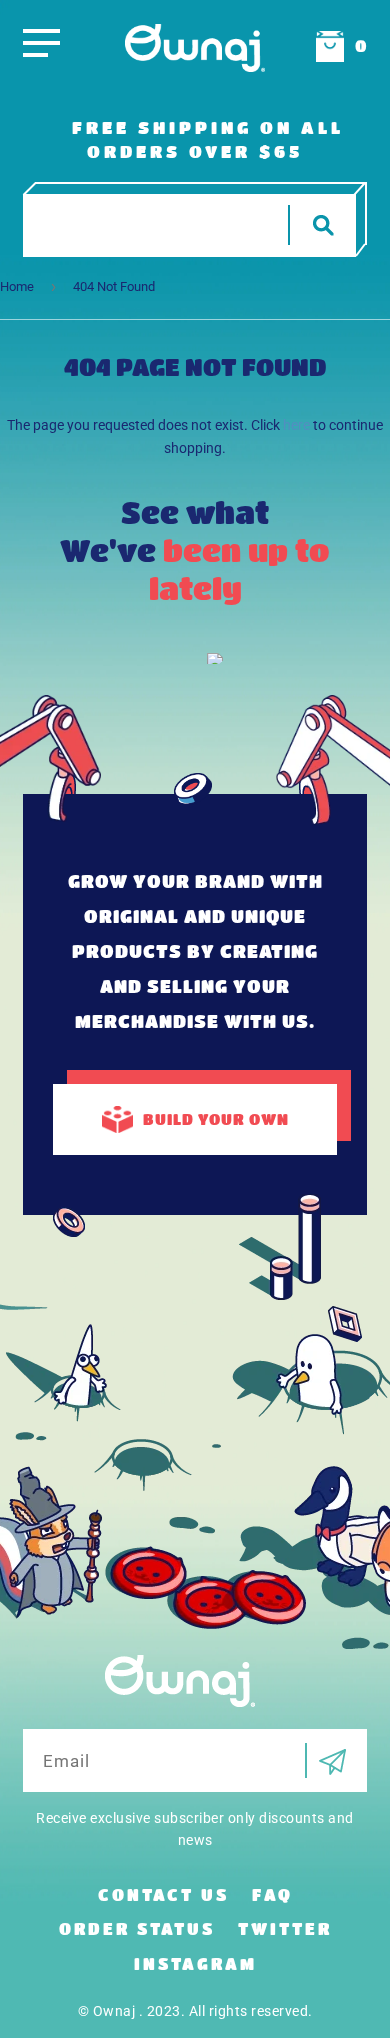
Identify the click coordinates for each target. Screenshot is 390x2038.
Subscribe (325, 1760)
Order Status (137, 1928)
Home (17, 286)
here (296, 425)
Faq (272, 1894)
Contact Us (163, 1894)
